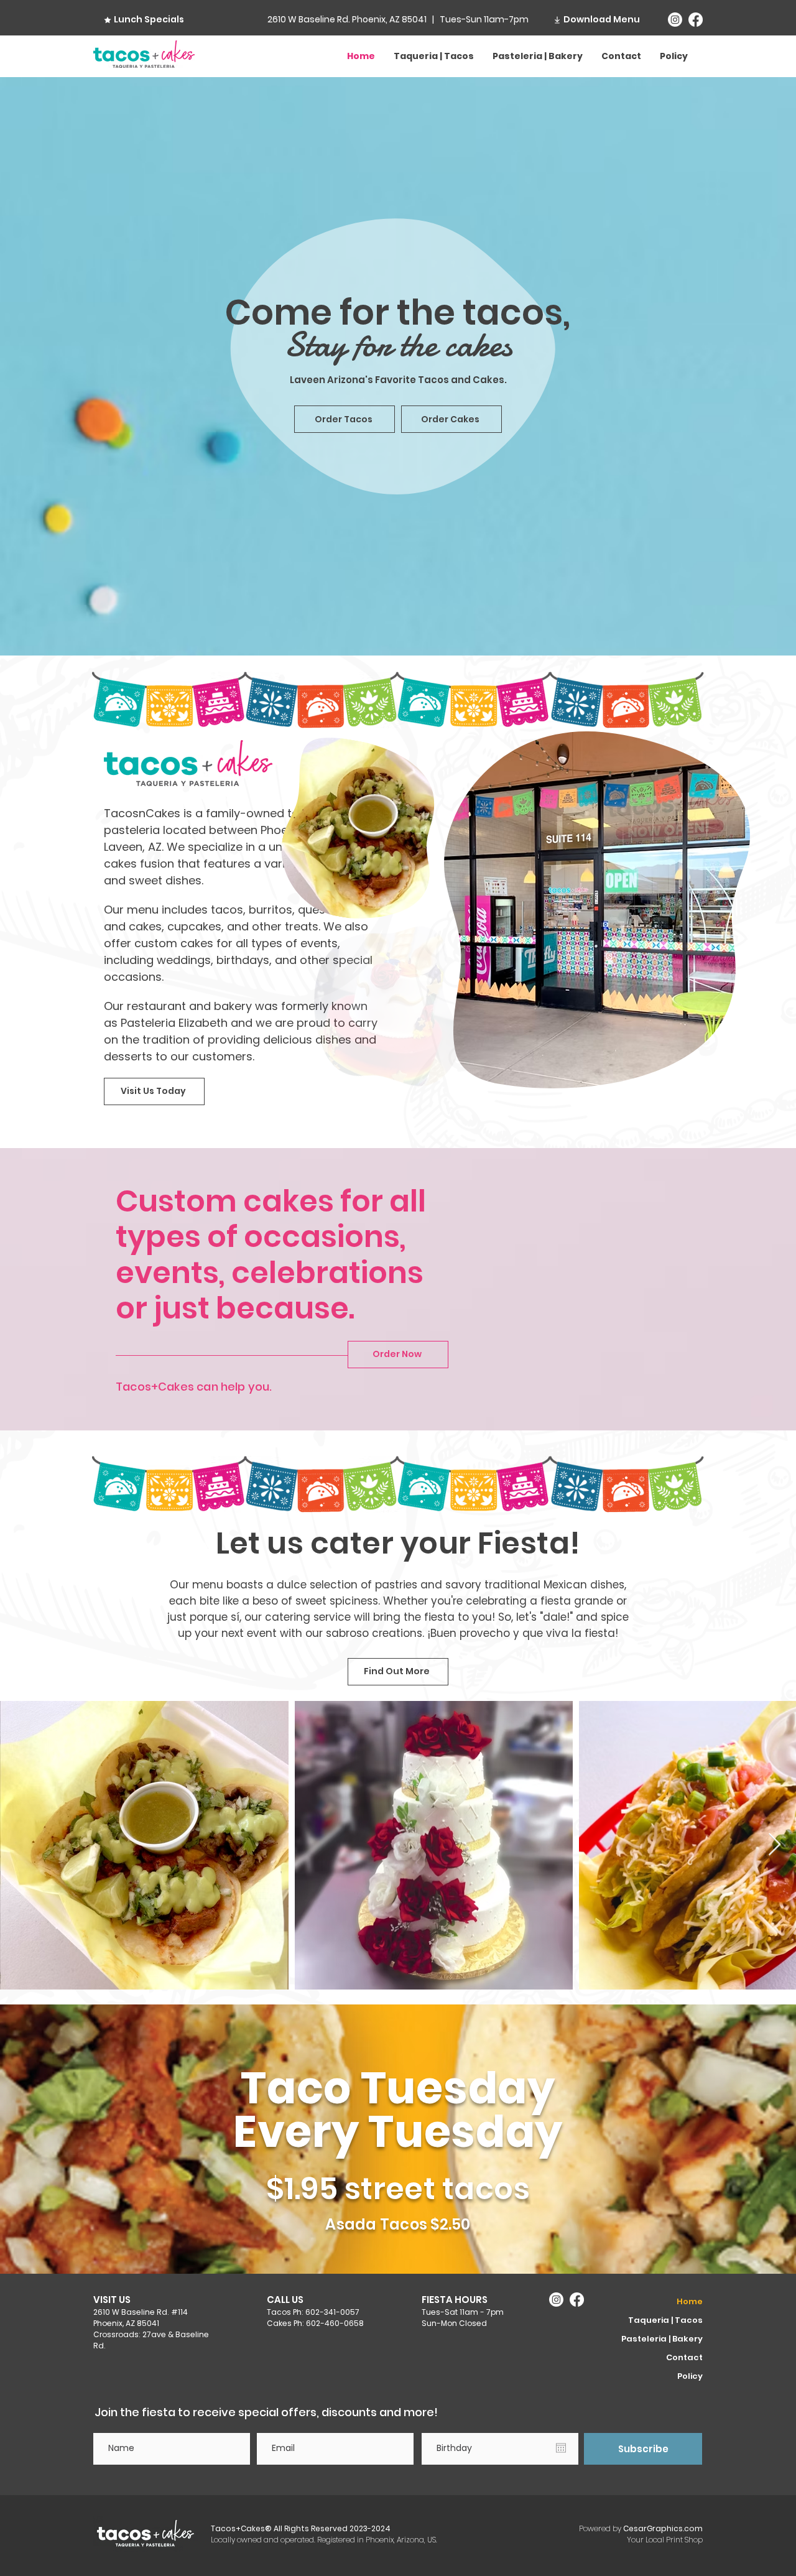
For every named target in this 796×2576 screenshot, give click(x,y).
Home (690, 2301)
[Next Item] (775, 1845)
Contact (684, 2357)
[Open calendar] (561, 2448)
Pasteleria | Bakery (662, 2339)
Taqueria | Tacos (665, 2320)
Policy (690, 2376)
